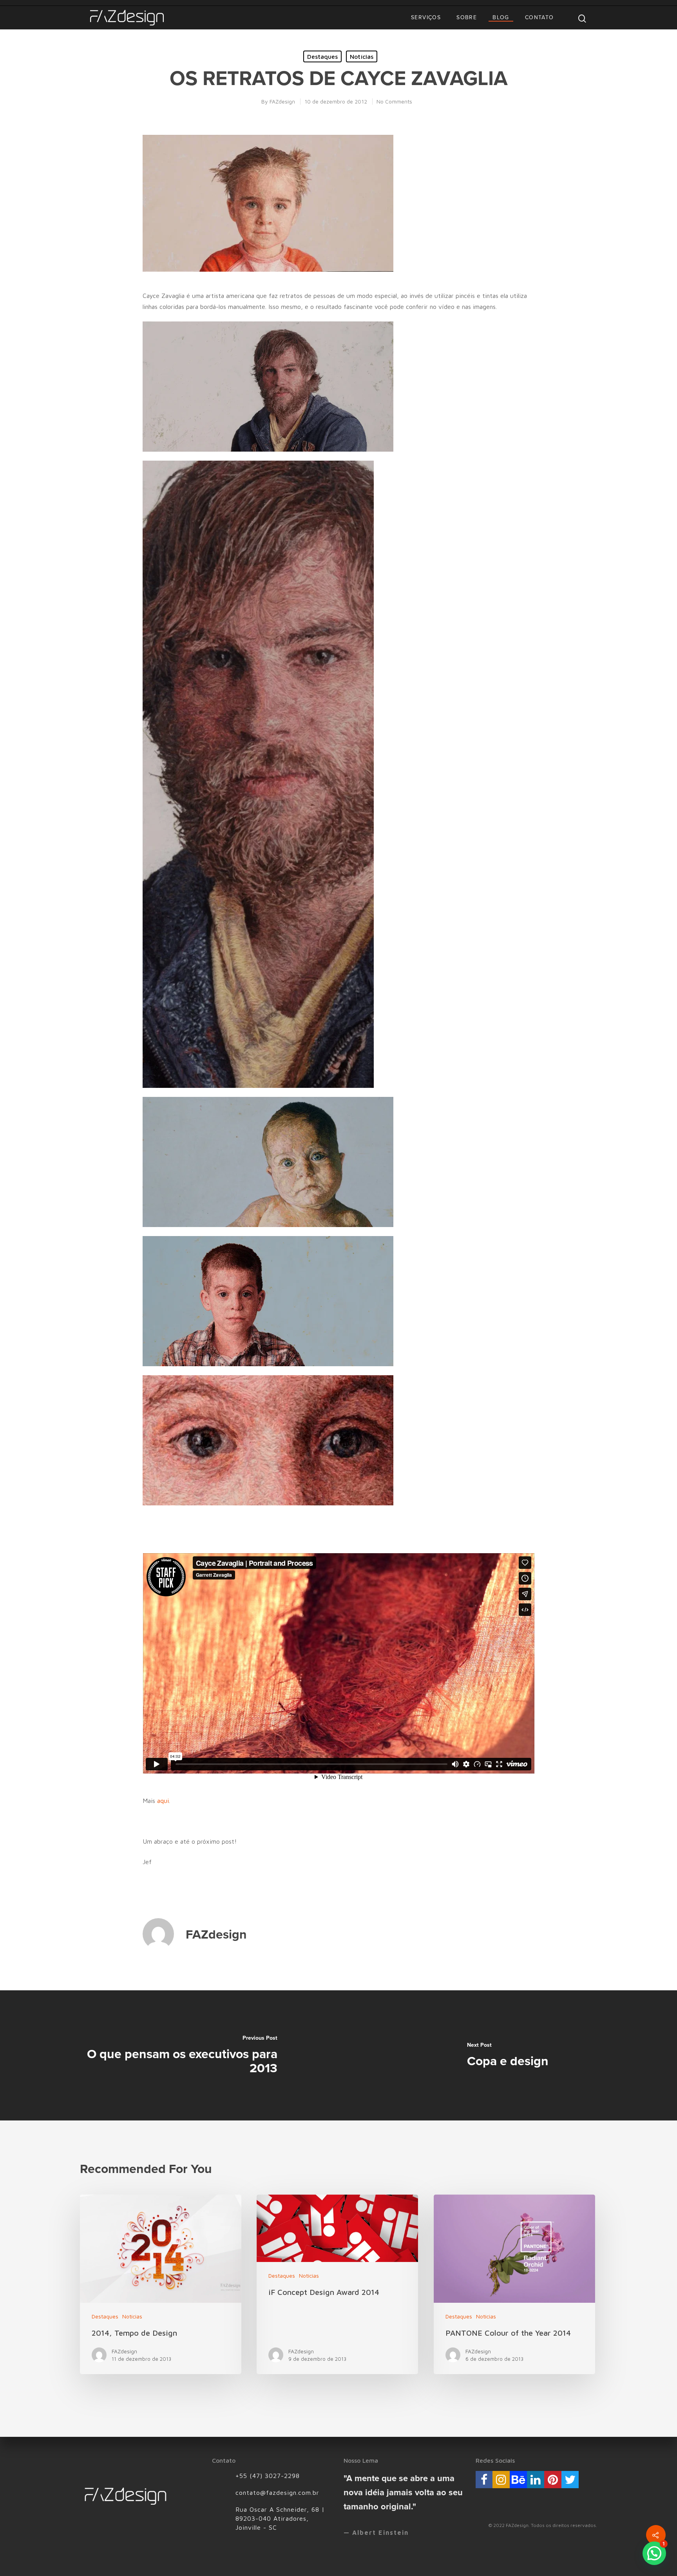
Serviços (426, 17)
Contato (539, 17)
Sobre (467, 17)
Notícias (362, 56)
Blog (501, 17)
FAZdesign (282, 101)
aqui (163, 1801)
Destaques (322, 56)
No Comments (394, 101)
